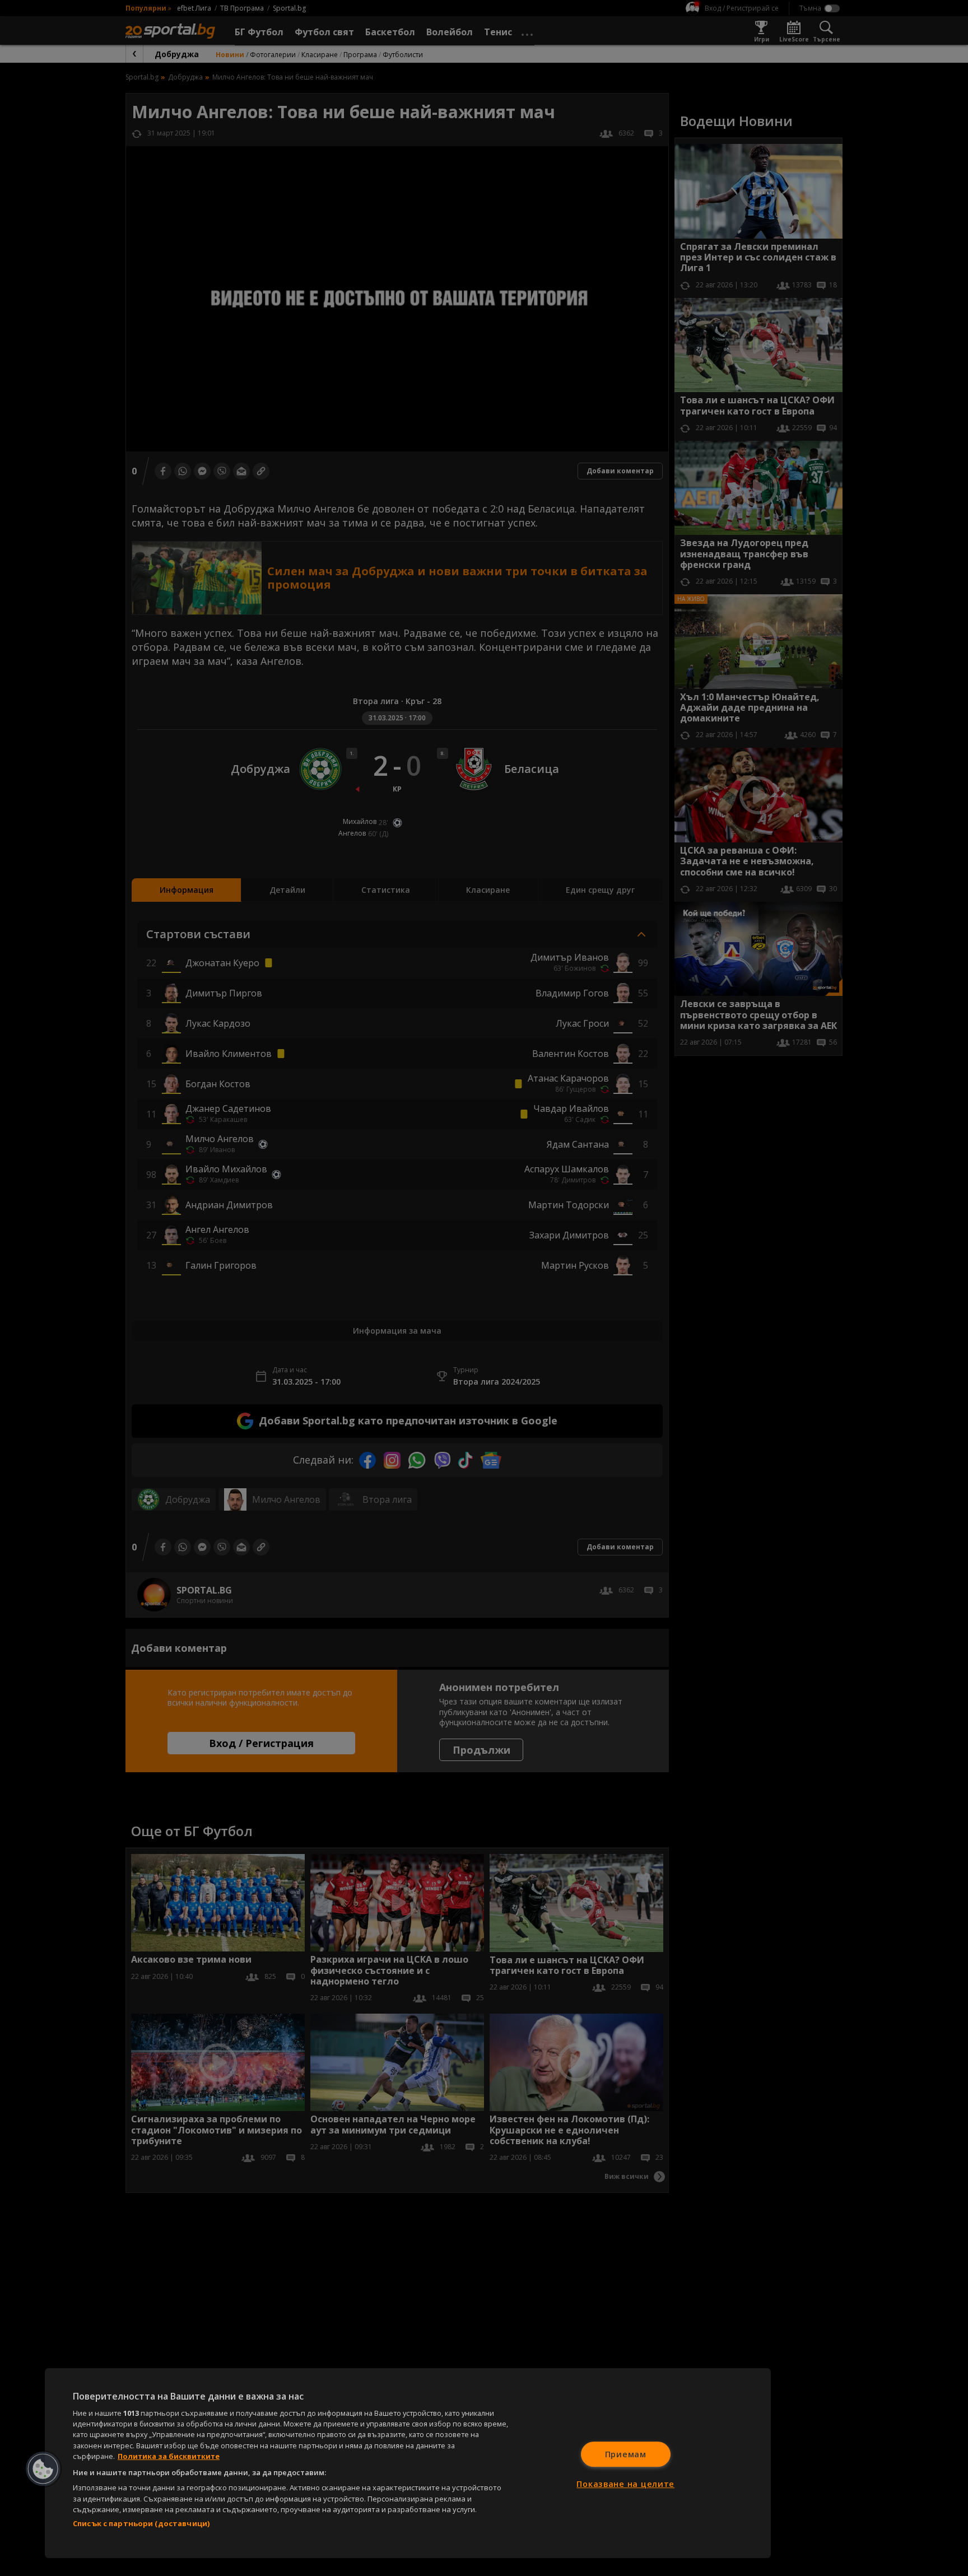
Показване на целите (625, 2484)
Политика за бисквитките (169, 2456)
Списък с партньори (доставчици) (141, 2523)
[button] (43, 2469)
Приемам (626, 2454)
